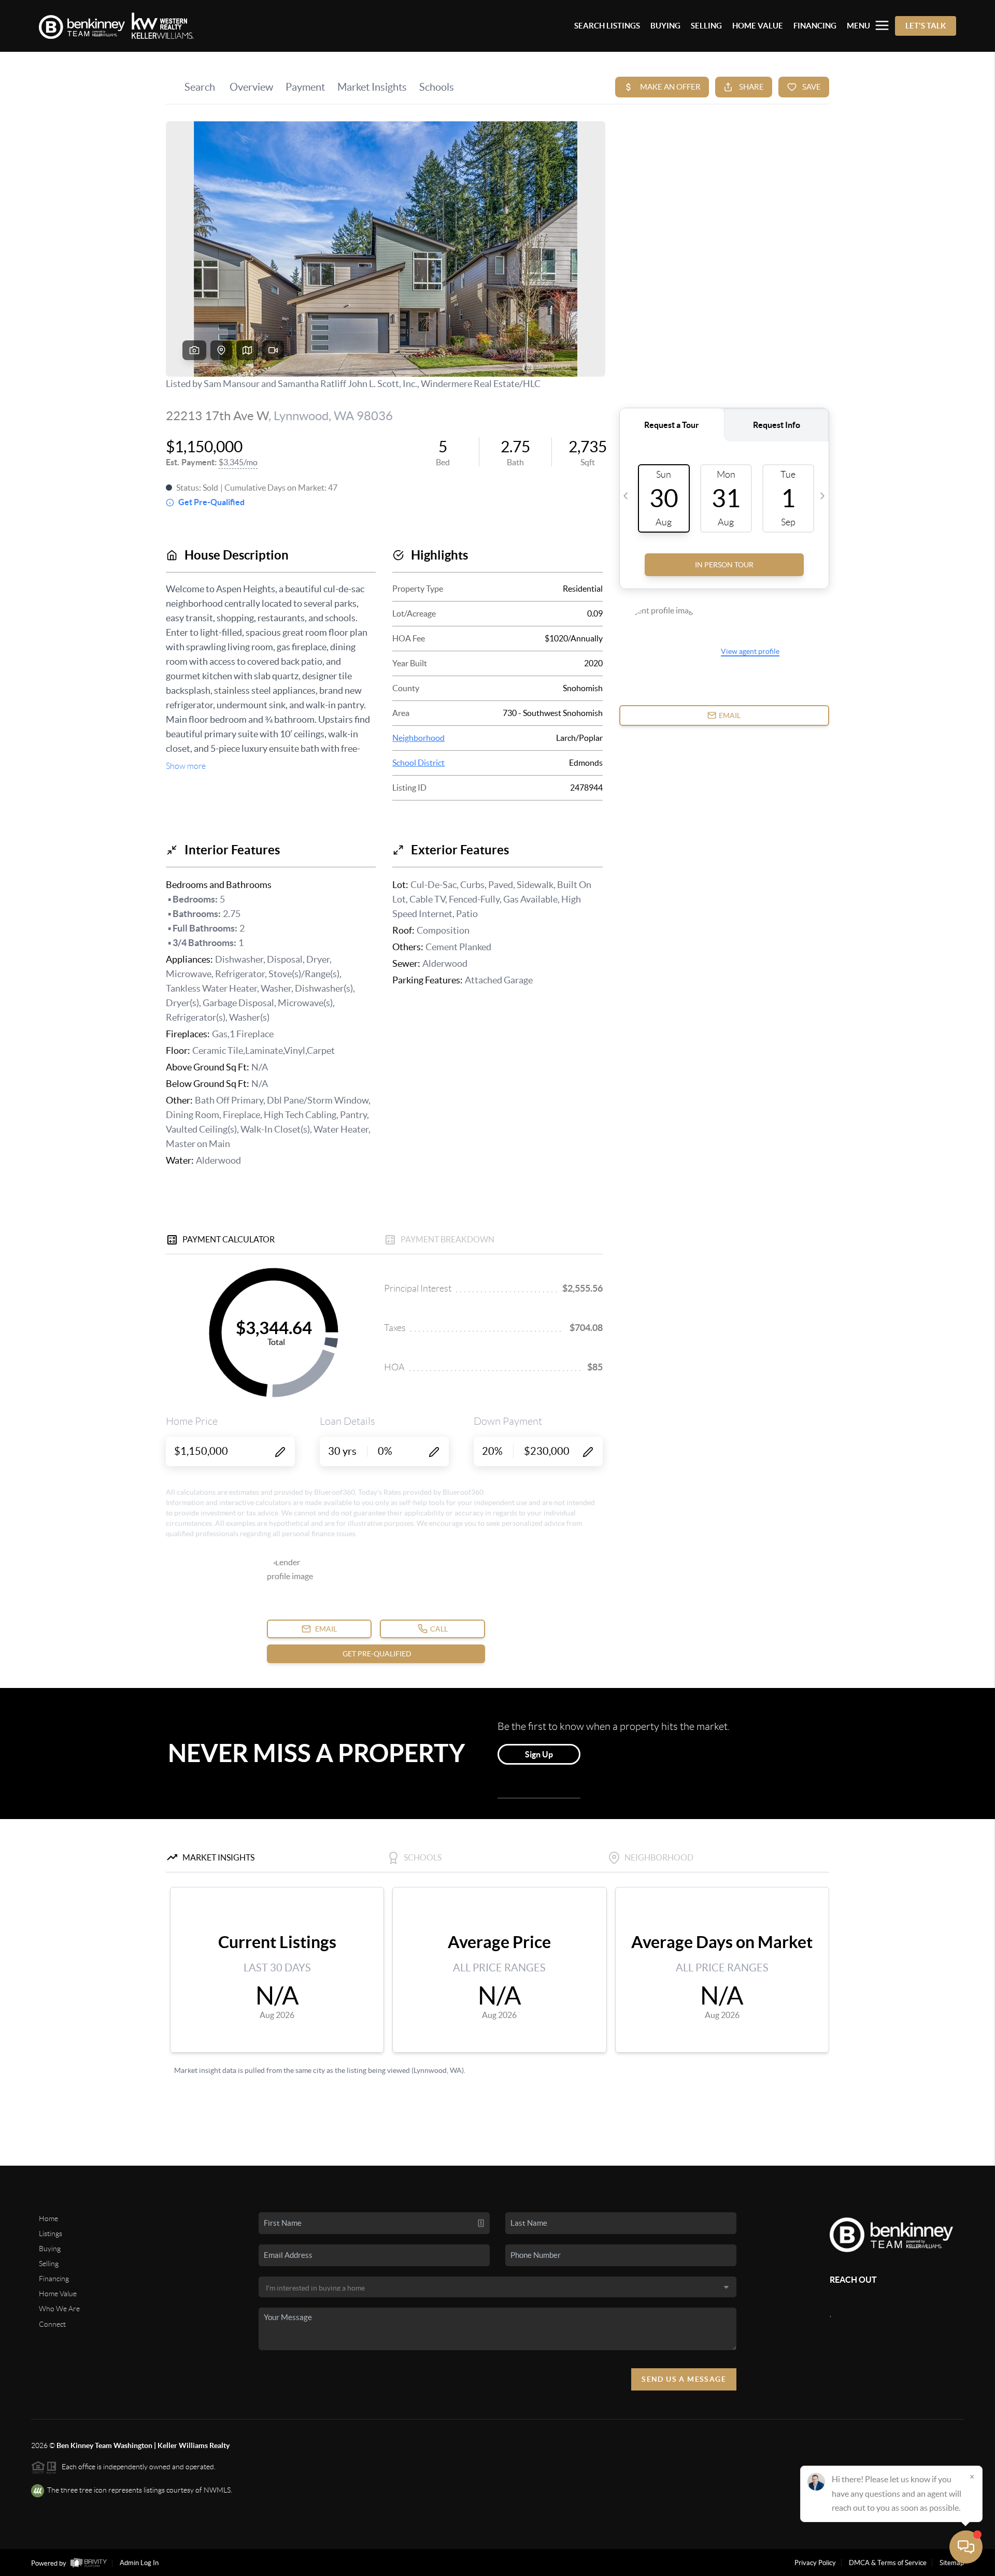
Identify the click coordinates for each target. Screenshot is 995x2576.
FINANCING (815, 26)
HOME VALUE (758, 26)
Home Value (58, 2294)
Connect (52, 2324)
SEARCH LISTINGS (607, 26)
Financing (54, 2279)
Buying (50, 2249)
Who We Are (59, 2309)
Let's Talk (926, 26)
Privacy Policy (815, 2563)
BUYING (665, 26)
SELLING (706, 26)
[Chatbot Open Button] (966, 2547)
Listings (51, 2234)
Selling (49, 2264)
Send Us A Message (684, 2379)
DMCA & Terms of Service (888, 2563)
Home (48, 2219)
